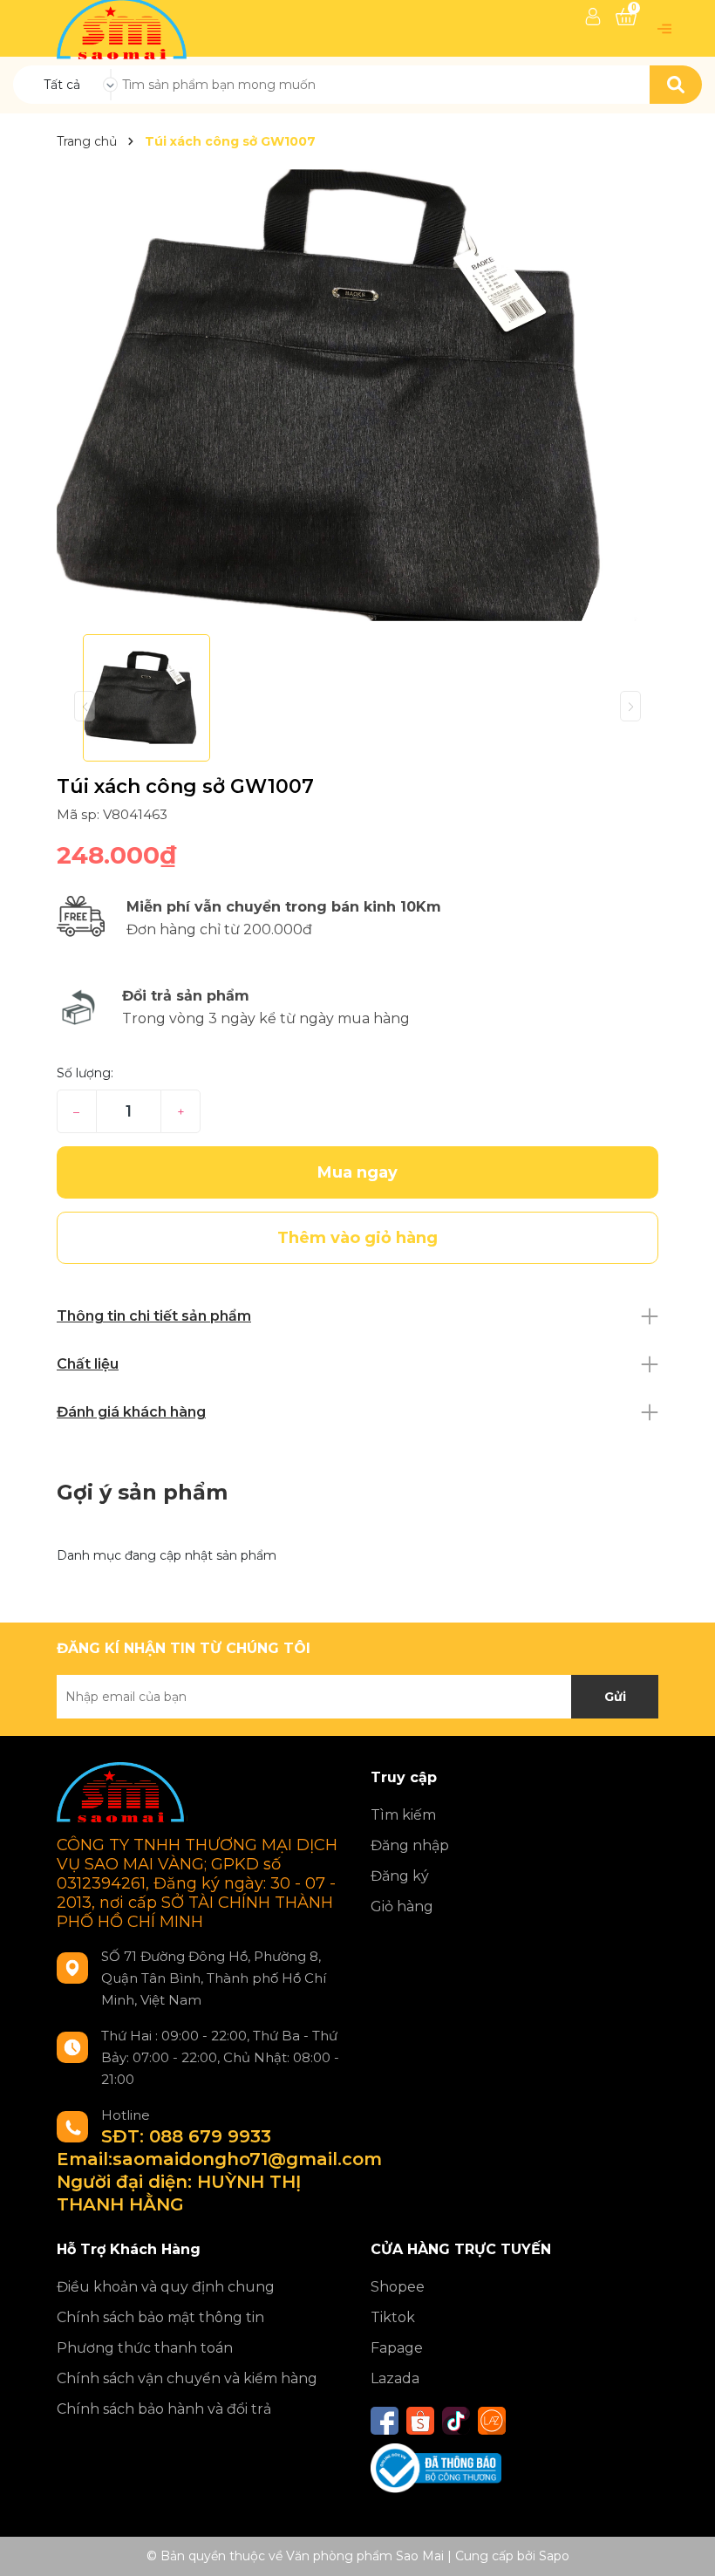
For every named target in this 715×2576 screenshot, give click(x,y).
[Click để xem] (357, 395)
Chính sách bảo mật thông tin (160, 2317)
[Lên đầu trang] (684, 2545)
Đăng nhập (410, 1845)
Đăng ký (400, 1876)
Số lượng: (85, 1073)
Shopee (398, 2287)
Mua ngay (357, 1172)
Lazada (395, 2378)
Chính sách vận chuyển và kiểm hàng (187, 2378)
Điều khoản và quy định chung (166, 2287)
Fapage (397, 2348)
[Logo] (123, 27)
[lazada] (492, 2421)
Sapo (554, 2556)
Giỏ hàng (402, 1906)
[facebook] (385, 2421)
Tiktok (393, 2317)
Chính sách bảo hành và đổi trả (164, 2409)
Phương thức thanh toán (145, 2348)
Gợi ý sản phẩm (142, 1492)
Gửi (615, 1697)
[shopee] (420, 2421)
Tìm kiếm (403, 1815)
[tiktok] (456, 2421)
